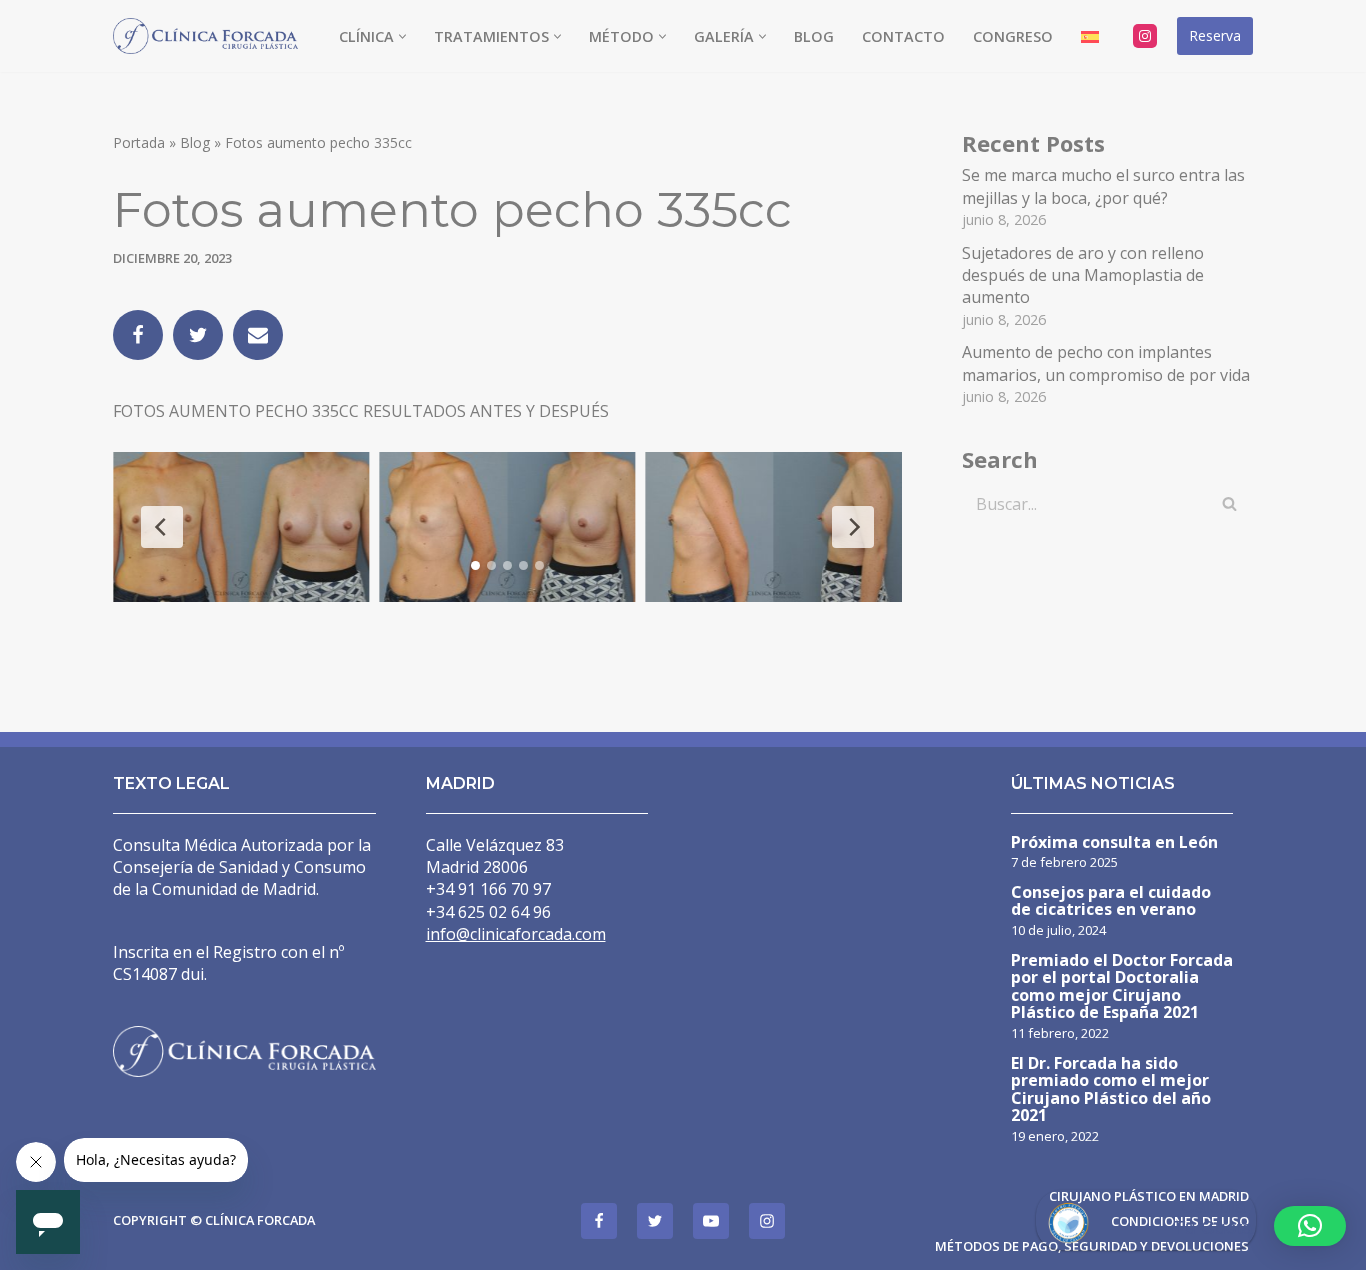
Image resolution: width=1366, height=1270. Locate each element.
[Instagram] (1145, 36)
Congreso (1013, 36)
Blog (814, 36)
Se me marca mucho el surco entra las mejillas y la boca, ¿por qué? (1103, 186)
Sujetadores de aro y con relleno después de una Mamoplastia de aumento (1083, 275)
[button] (402, 36)
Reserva (1215, 35)
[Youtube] (711, 1221)
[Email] (258, 335)
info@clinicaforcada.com (516, 934)
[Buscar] (1230, 504)
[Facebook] (138, 335)
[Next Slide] (853, 527)
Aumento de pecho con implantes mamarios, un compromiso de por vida (1106, 363)
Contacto (903, 36)
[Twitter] (198, 335)
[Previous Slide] (162, 527)
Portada (139, 142)
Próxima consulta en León (1114, 843)
